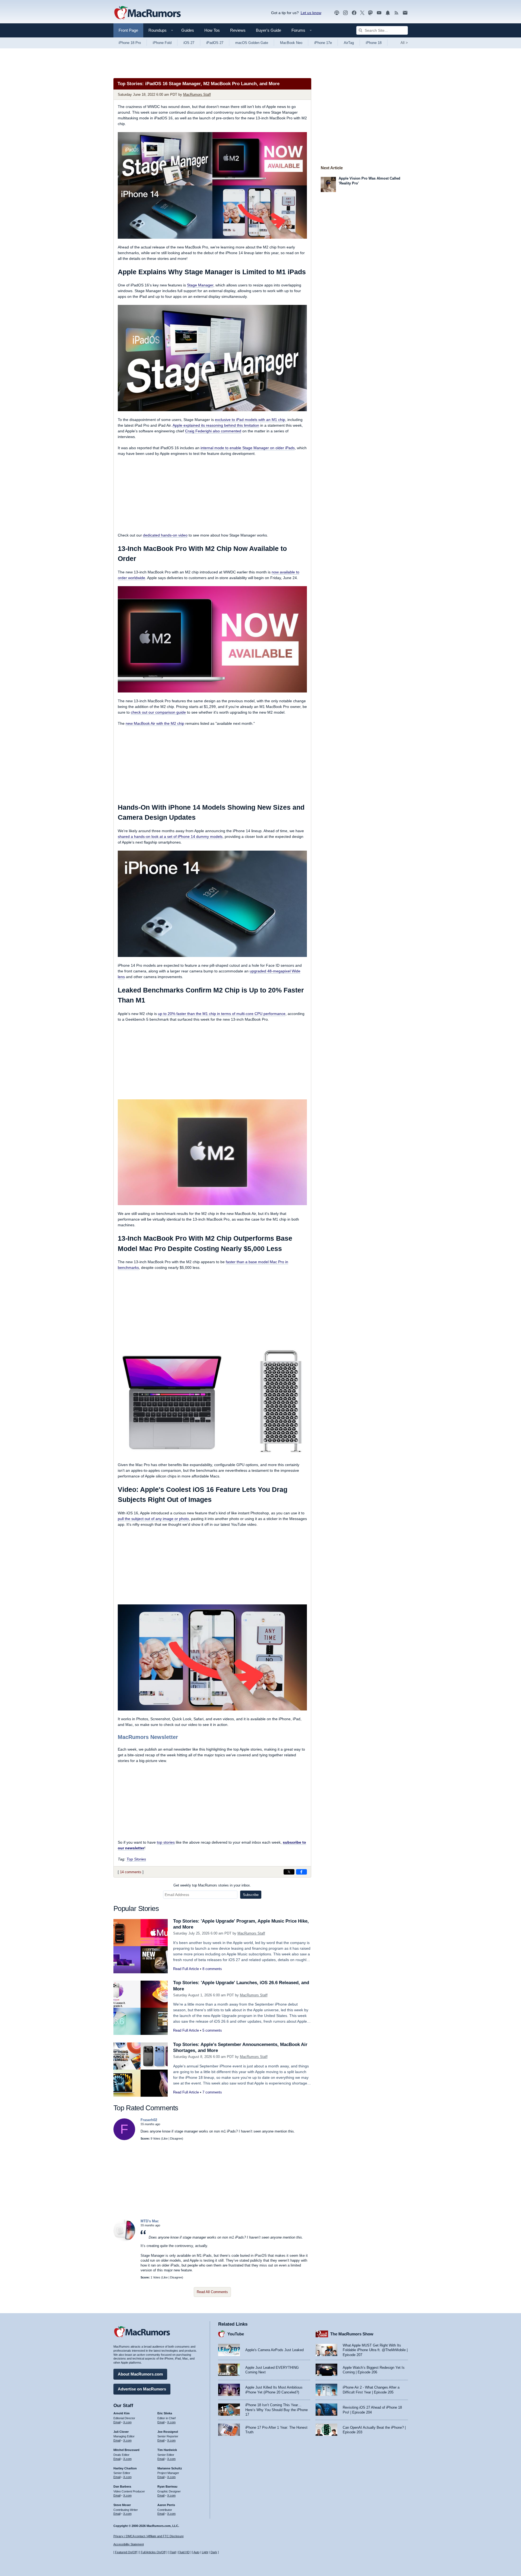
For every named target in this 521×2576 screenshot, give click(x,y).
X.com (127, 2422)
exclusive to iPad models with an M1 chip (250, 420)
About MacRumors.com (140, 2374)
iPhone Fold (162, 43)
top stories (166, 1842)
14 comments (131, 1872)
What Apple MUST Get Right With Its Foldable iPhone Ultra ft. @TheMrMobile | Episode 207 (375, 2350)
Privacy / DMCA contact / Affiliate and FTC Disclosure (149, 2536)
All (404, 43)
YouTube (236, 2334)
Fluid (173, 2552)
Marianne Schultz (170, 2468)
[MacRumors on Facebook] (354, 13)
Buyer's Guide (269, 30)
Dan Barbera (122, 2486)
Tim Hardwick (167, 2450)
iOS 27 (189, 43)
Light (205, 2552)
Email (117, 2422)
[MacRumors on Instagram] (345, 13)
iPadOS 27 (215, 43)
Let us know (311, 13)
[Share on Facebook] (301, 1872)
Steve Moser (122, 2505)
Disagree (176, 2138)
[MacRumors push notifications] (388, 13)
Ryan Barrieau (167, 2486)
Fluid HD (184, 2552)
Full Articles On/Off (153, 2552)
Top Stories (136, 1859)
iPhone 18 (374, 43)
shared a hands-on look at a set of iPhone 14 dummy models (170, 837)
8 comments (212, 1969)
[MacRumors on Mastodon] (370, 13)
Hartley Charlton (125, 2468)
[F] (124, 2139)
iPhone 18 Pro (130, 43)
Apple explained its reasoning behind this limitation (216, 425)
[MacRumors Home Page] (147, 13)
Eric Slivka (165, 2413)
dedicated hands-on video (165, 535)
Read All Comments (212, 2292)
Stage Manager (200, 285)
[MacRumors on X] (362, 13)
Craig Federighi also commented (213, 431)
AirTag (349, 43)
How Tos (212, 30)
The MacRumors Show (352, 2334)
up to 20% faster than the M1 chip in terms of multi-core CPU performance (222, 1014)
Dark (214, 2552)
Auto (196, 2552)
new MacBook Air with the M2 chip (155, 723)
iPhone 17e (323, 43)
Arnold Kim (122, 2413)
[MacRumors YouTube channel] (379, 13)
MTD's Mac (150, 2221)
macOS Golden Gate (252, 43)
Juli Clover (121, 2432)
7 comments (212, 2092)
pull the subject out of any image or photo (153, 1519)
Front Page (128, 30)
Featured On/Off (126, 2552)
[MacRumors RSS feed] (396, 13)
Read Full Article (186, 1969)
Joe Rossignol (168, 2432)
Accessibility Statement (129, 2544)
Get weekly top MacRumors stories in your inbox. (212, 1885)
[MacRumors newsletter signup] (405, 13)
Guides (188, 30)
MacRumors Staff (197, 95)
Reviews (238, 30)
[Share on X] (289, 1872)
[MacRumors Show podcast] (337, 13)
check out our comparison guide (158, 712)
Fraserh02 (149, 2120)
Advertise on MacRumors (142, 2389)
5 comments (212, 2030)
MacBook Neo (291, 43)
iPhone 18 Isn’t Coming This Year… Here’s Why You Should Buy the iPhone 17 (277, 2410)
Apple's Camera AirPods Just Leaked (274, 2350)
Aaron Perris (166, 2505)
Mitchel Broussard (126, 2450)
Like (165, 2138)
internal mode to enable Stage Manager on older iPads (248, 448)
